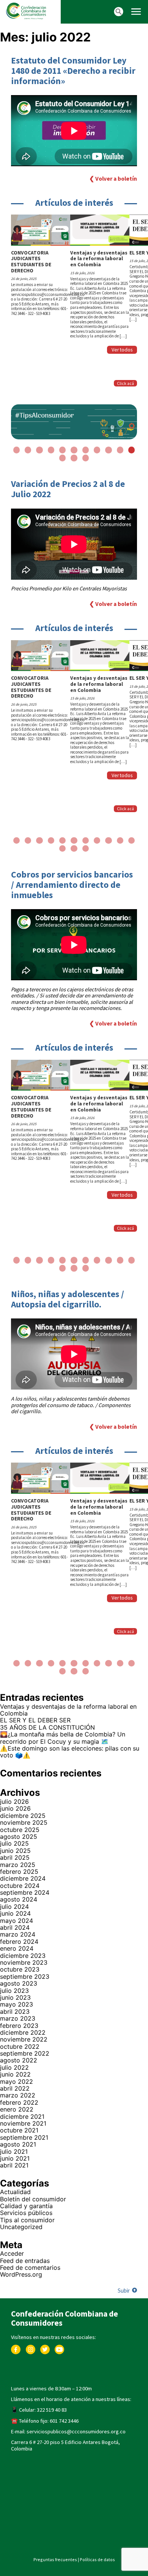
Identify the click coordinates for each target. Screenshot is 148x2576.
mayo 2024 (17, 1921)
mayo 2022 (17, 2081)
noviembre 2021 (23, 2123)
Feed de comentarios (30, 2268)
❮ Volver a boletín (113, 179)
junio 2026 (15, 1808)
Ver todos (122, 350)
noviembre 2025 (24, 1822)
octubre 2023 (20, 1969)
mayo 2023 (17, 2004)
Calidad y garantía (26, 2206)
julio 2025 (14, 1843)
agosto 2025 (19, 1837)
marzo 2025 (18, 1865)
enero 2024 (17, 1948)
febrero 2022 (19, 2102)
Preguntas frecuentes (55, 2559)
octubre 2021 (19, 2130)
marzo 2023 (18, 2018)
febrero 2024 (19, 1942)
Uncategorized (21, 2227)
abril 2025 (15, 1857)
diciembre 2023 (23, 1956)
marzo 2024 (18, 1934)
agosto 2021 (18, 2144)
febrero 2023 (19, 2026)
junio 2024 (15, 1913)
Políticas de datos (97, 2559)
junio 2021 (15, 2158)
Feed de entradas (25, 2261)
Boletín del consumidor (33, 2199)
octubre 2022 (20, 2046)
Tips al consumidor (27, 2220)
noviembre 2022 (24, 2039)
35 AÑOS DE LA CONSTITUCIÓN (47, 1727)
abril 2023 (15, 2012)
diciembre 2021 (22, 2116)
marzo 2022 (18, 2095)
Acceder (12, 2253)
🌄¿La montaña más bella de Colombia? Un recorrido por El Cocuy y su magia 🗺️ (63, 1738)
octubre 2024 (20, 1886)
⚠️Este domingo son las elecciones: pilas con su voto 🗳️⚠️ (70, 1752)
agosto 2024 (19, 1899)
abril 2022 (15, 2088)
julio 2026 (14, 1802)
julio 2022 (14, 2067)
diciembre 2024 (23, 1878)
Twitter (45, 2348)
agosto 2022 (19, 2060)
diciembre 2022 (23, 2032)
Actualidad (15, 2192)
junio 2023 (15, 1997)
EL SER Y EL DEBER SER (36, 1720)
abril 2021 (14, 2165)
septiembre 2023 (25, 1977)
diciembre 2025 (23, 1816)
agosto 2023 (19, 1983)
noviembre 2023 (24, 1962)
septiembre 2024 (25, 1892)
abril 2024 (15, 1927)
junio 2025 (15, 1851)
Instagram (30, 2348)
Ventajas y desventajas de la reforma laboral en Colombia (68, 1710)
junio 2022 (15, 2074)
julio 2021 (14, 2151)
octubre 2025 (20, 1830)
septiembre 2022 (25, 2053)
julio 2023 (14, 1991)
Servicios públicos (26, 2213)
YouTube (59, 2348)
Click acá (125, 383)
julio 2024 (14, 1907)
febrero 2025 (19, 1872)
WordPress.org (21, 2274)
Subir (124, 2291)
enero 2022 (17, 2109)
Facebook (16, 2348)
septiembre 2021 (24, 2137)
